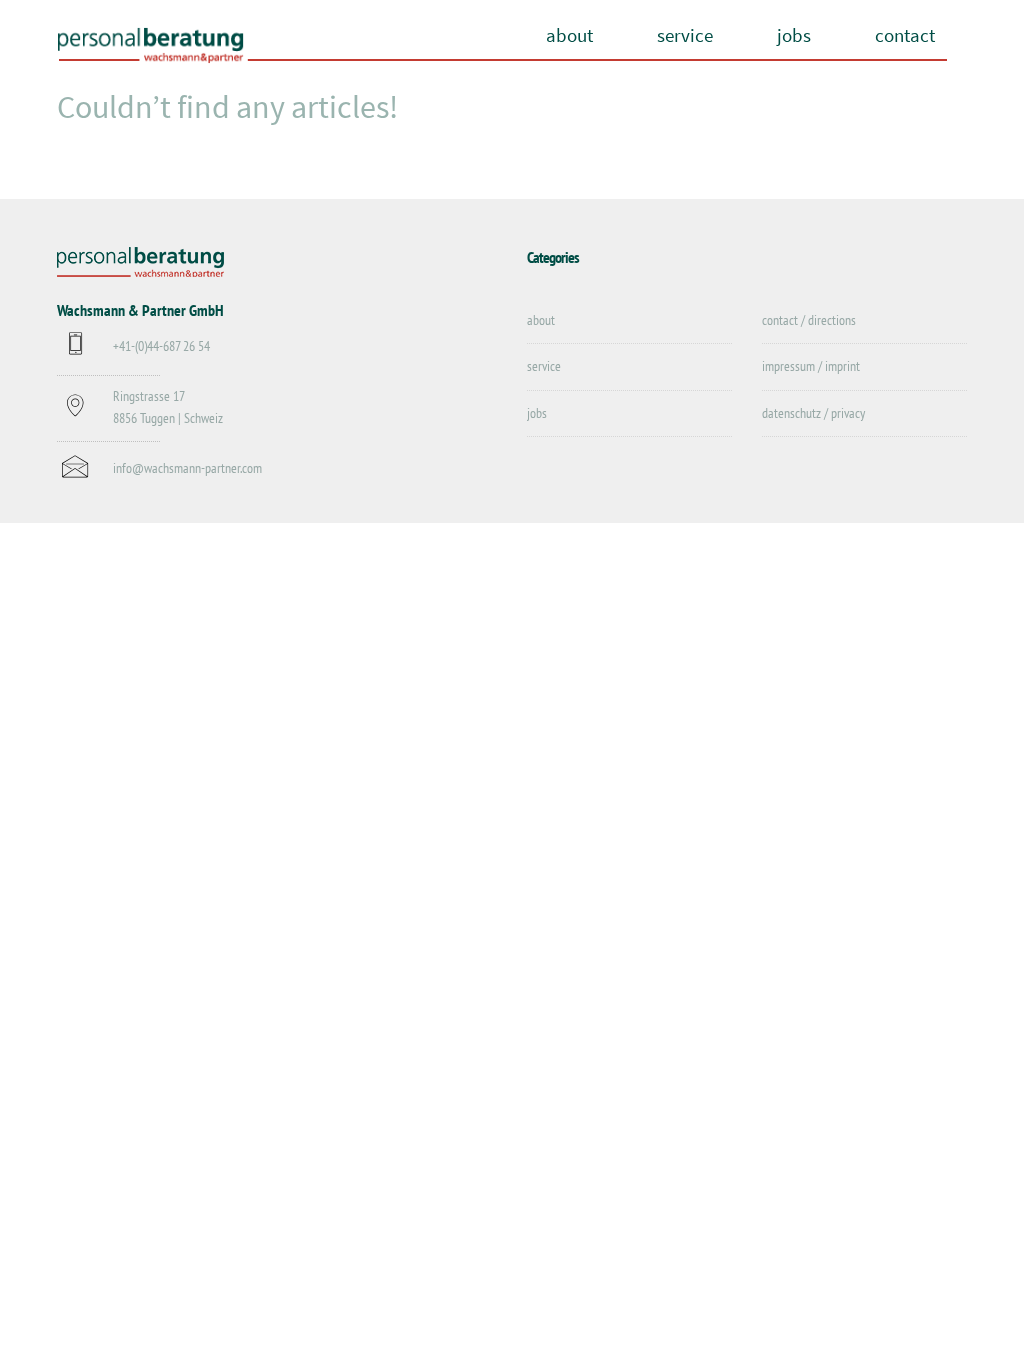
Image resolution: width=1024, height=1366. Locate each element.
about (569, 35)
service (685, 35)
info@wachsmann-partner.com (187, 468)
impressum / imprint (811, 366)
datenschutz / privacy (813, 413)
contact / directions (809, 320)
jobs (794, 35)
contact (905, 35)
